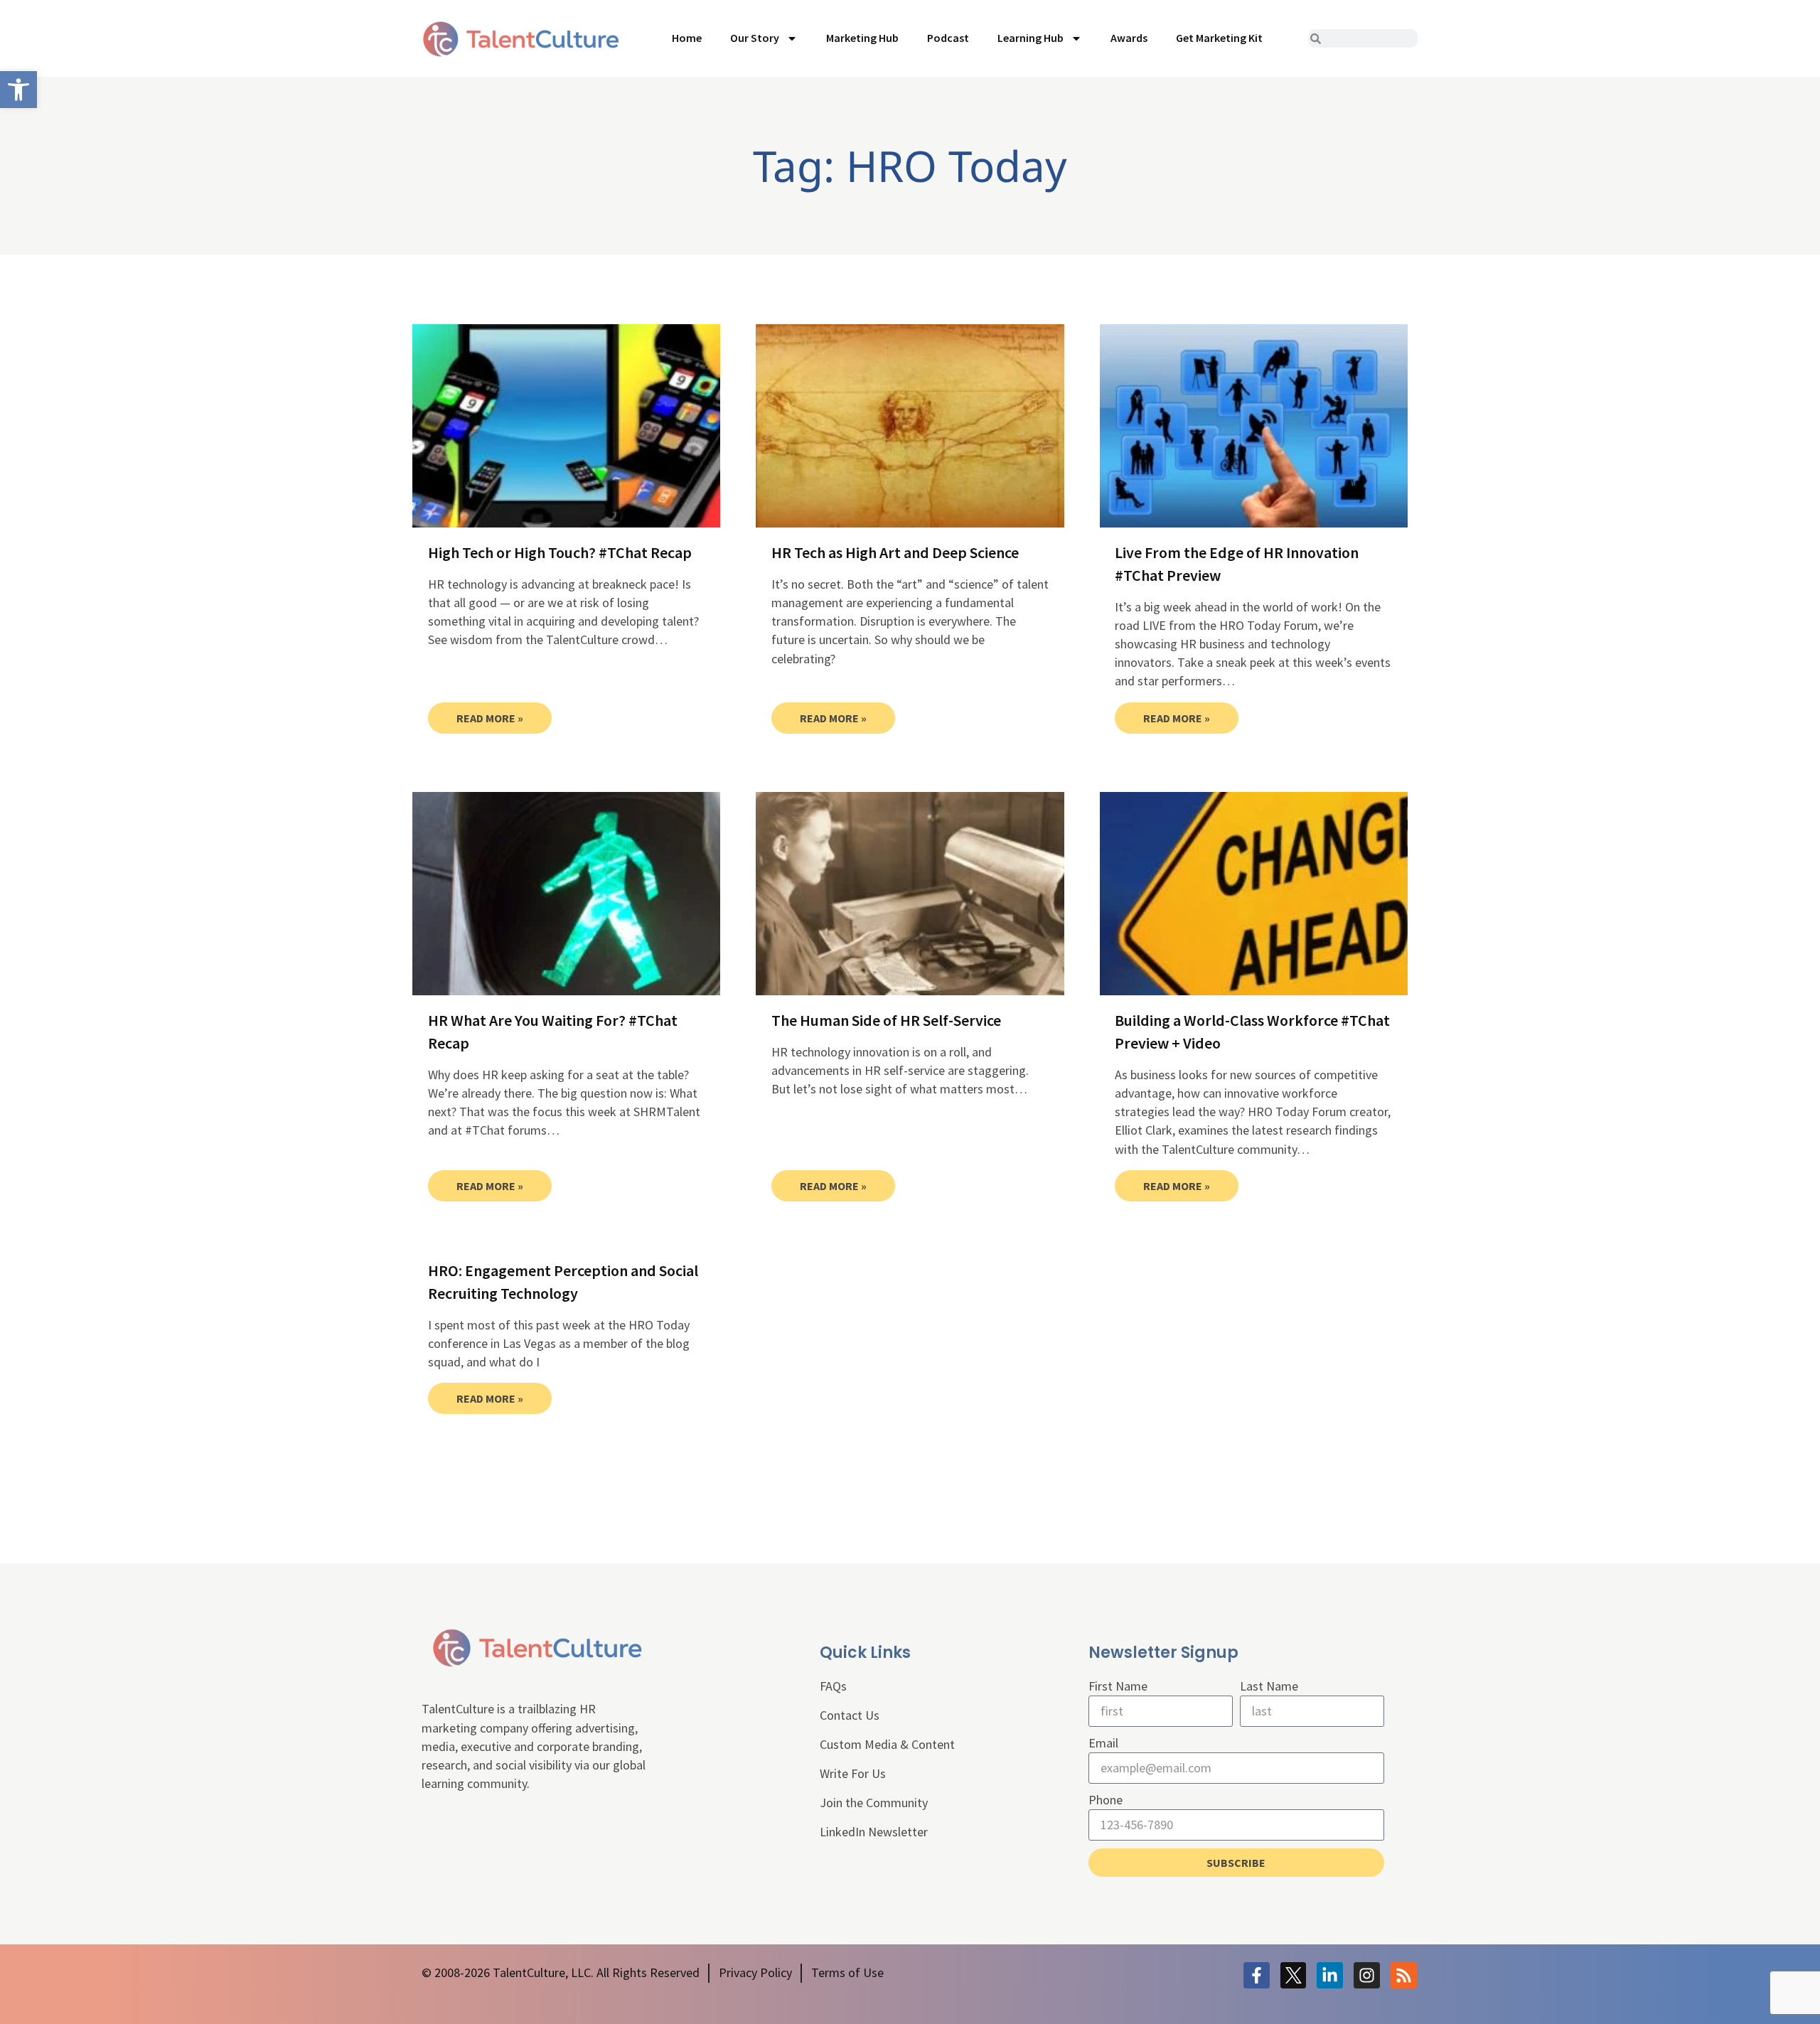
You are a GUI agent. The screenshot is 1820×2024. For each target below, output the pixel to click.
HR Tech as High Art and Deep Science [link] (895, 552)
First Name (1118, 1686)
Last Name (1269, 1686)
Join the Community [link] (874, 1803)
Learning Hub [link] (1031, 38)
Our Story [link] (755, 38)
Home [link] (687, 38)
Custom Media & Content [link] (887, 1744)
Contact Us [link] (850, 1715)
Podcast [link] (948, 38)
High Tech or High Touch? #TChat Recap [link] (560, 552)
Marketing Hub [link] (862, 38)
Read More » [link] (490, 718)
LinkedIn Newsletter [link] (874, 1832)
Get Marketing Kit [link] (1219, 38)
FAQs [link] (833, 1686)
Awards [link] (1129, 38)
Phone (1106, 1800)
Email (1103, 1743)
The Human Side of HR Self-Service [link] (886, 1020)
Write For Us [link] (853, 1773)
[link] (18, 90)
